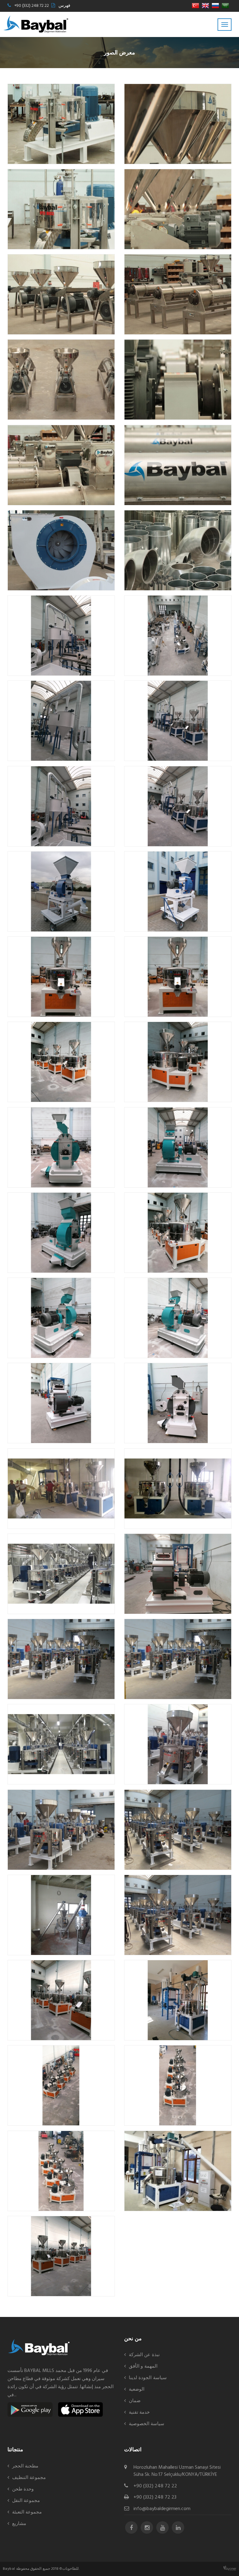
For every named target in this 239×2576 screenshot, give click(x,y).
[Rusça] (215, 6)
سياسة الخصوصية (147, 2424)
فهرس (64, 6)
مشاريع (19, 2524)
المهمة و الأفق (143, 2366)
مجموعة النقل (26, 2501)
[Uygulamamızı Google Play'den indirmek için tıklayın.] (30, 2409)
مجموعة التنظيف (29, 2478)
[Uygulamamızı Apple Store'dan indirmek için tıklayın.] (80, 2409)
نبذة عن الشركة (144, 2355)
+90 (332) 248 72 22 (32, 6)
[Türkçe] (195, 6)
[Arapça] (225, 6)
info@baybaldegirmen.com (162, 2509)
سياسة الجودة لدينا (148, 2378)
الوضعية (137, 2389)
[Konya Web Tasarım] (230, 2568)
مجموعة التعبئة (27, 2512)
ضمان (135, 2401)
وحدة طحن (23, 2489)
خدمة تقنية (139, 2412)
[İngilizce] (205, 6)
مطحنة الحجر (25, 2466)
